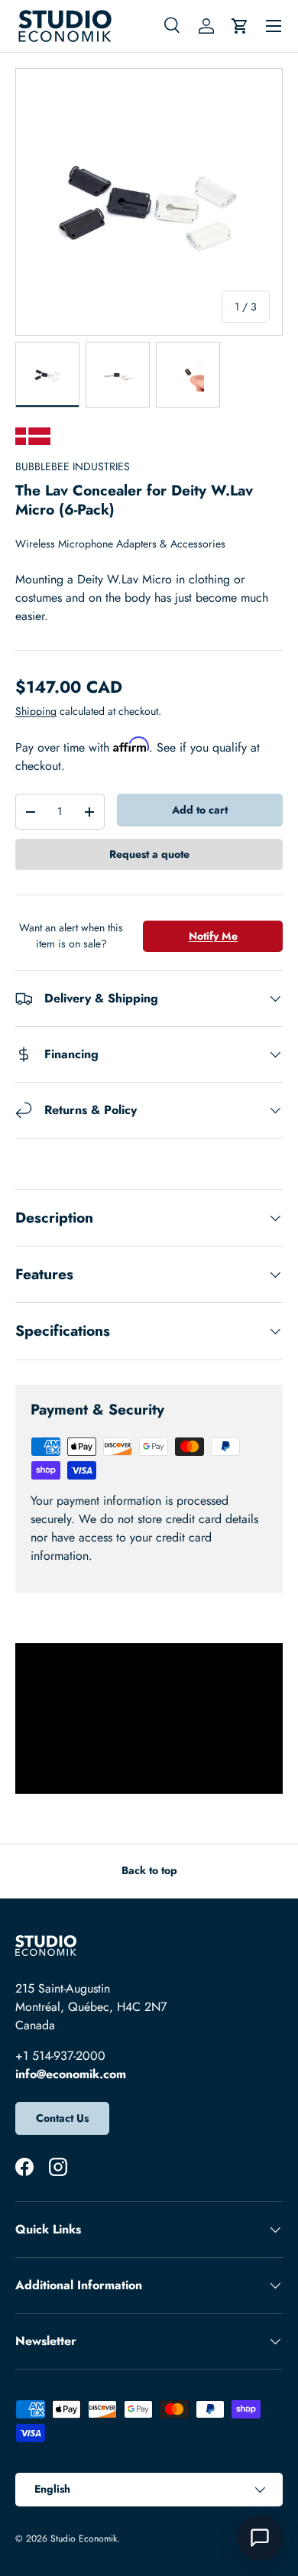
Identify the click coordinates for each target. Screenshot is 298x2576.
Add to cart (200, 810)
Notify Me (213, 936)
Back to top (149, 1870)
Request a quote (149, 854)
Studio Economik (84, 2539)
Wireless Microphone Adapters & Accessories (120, 544)
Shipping (36, 711)
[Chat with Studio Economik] (260, 2538)
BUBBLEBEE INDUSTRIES (73, 466)
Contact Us (62, 2118)
